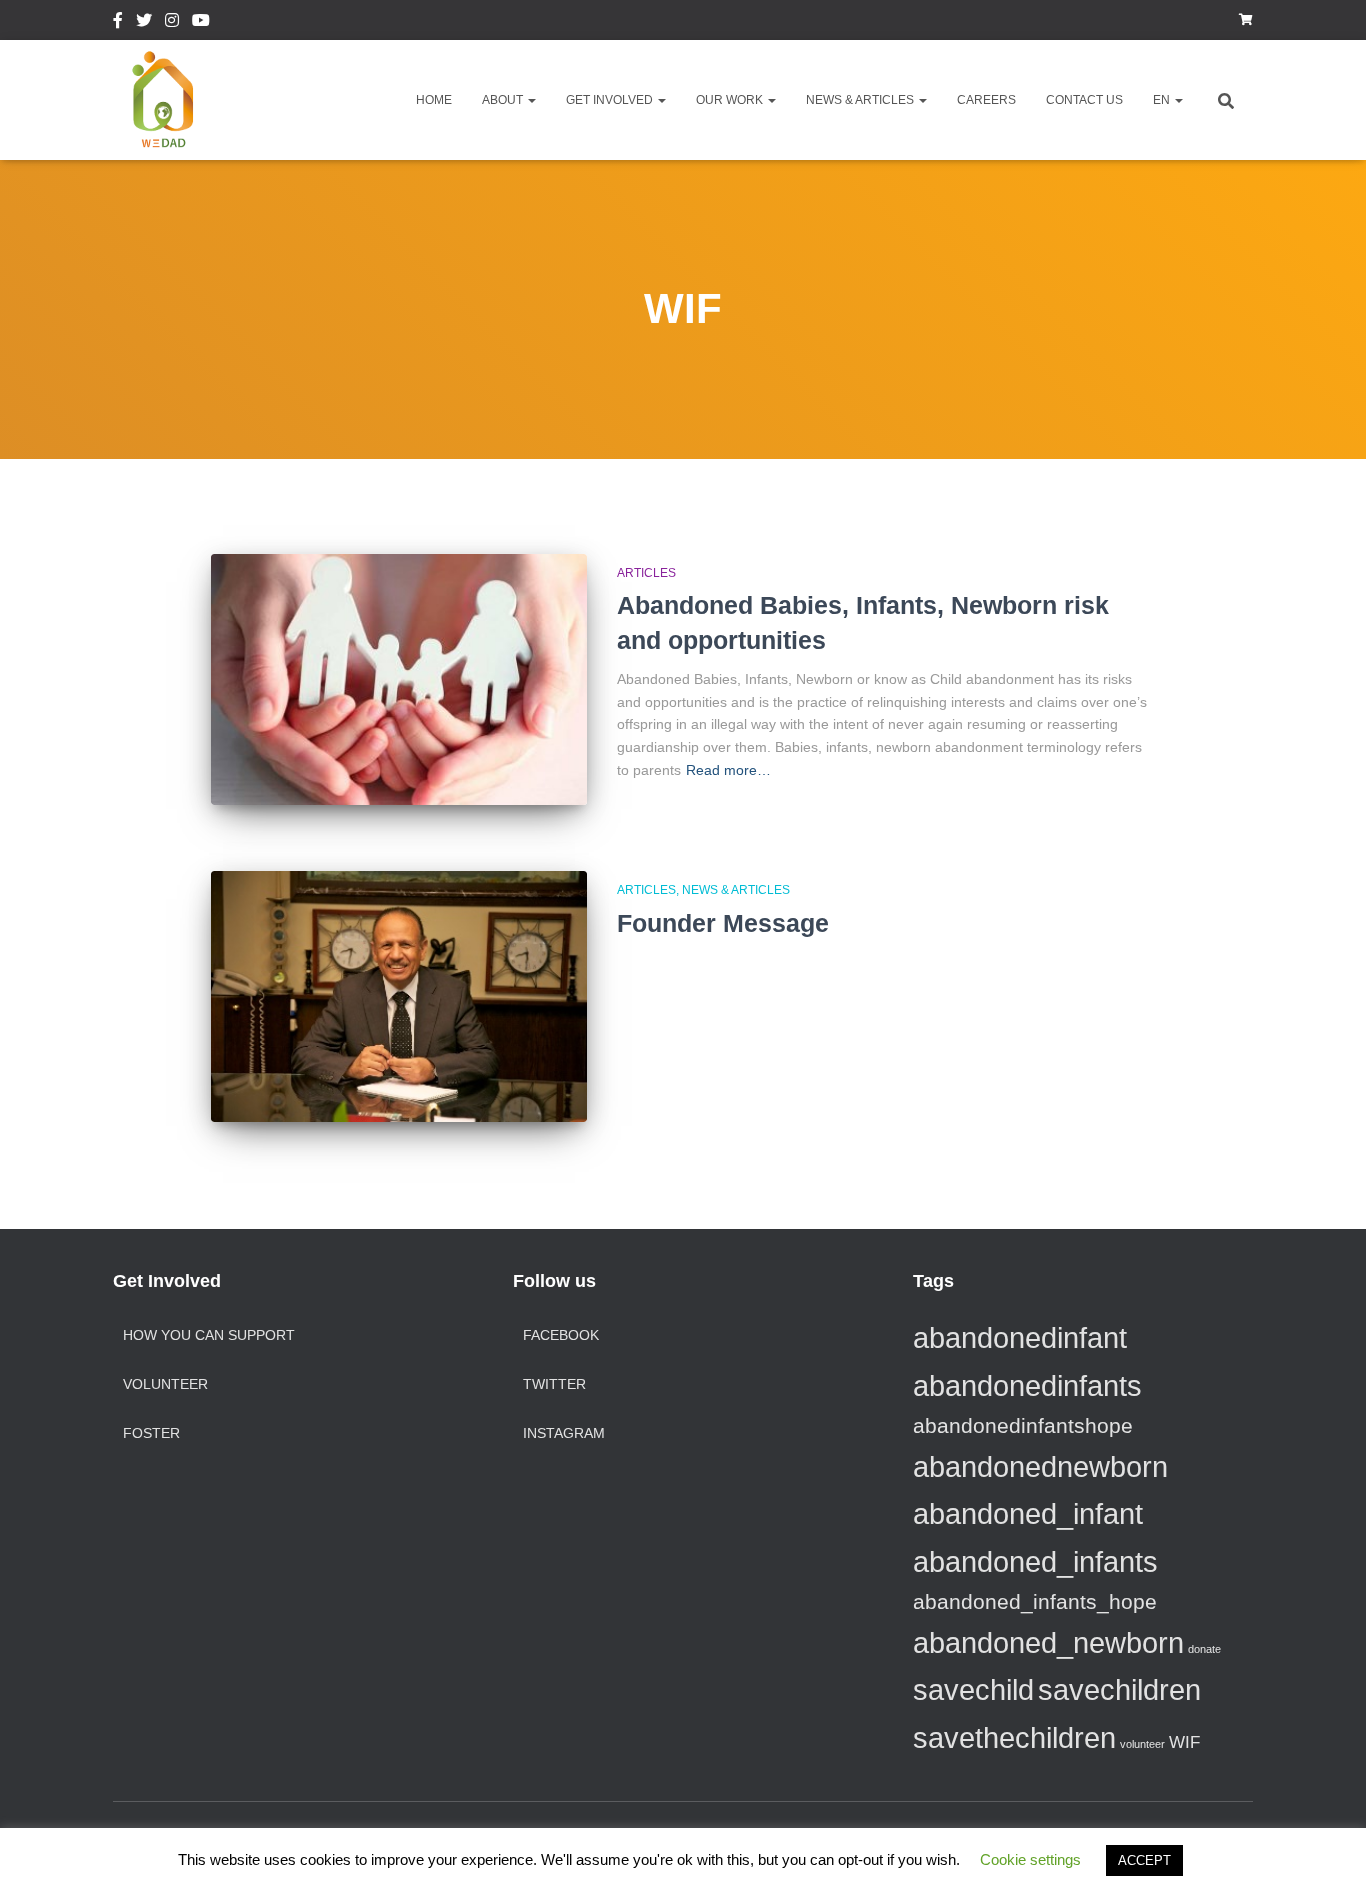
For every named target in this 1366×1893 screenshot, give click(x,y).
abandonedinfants (1027, 1385)
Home (434, 100)
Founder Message (723, 923)
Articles (646, 573)
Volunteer (165, 1384)
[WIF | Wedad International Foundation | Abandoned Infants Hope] (163, 100)
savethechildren (1014, 1737)
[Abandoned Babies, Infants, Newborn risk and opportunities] (399, 679)
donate (1204, 1649)
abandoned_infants (1035, 1561)
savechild (973, 1689)
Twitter (144, 23)
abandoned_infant (1028, 1513)
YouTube (201, 23)
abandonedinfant (1020, 1337)
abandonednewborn (1040, 1466)
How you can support (209, 1335)
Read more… (728, 770)
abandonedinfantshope (1023, 1425)
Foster (151, 1433)
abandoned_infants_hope (1035, 1601)
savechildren (1119, 1689)
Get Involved (611, 100)
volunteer (1142, 1744)
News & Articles (861, 100)
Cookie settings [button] (1030, 1859)
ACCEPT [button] (1144, 1860)
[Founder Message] (399, 996)
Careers (986, 100)
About (504, 100)
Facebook (118, 23)
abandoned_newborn (1048, 1642)
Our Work (731, 100)
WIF (1184, 1742)
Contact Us (1084, 100)
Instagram (172, 23)
